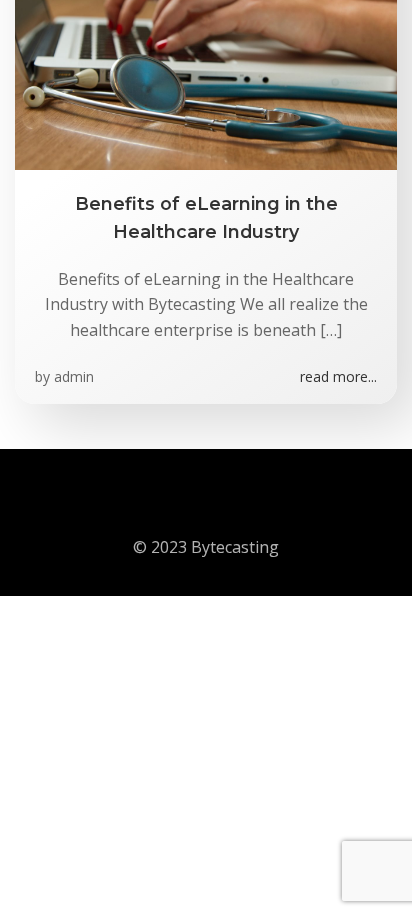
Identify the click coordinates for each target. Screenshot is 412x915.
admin (74, 376)
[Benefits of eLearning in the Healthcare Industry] (206, 18)
